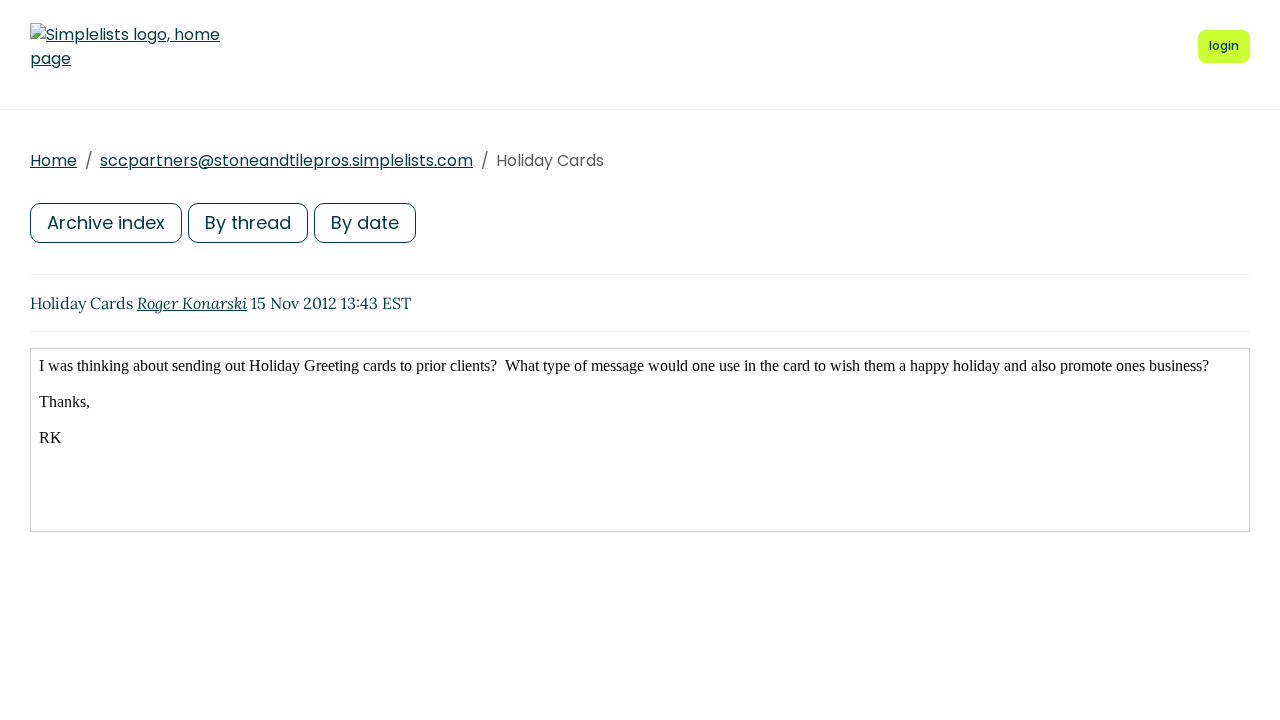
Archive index (106, 222)
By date (365, 222)
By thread (248, 222)
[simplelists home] (125, 47)
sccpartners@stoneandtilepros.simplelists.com (286, 160)
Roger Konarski (192, 303)
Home (53, 160)
